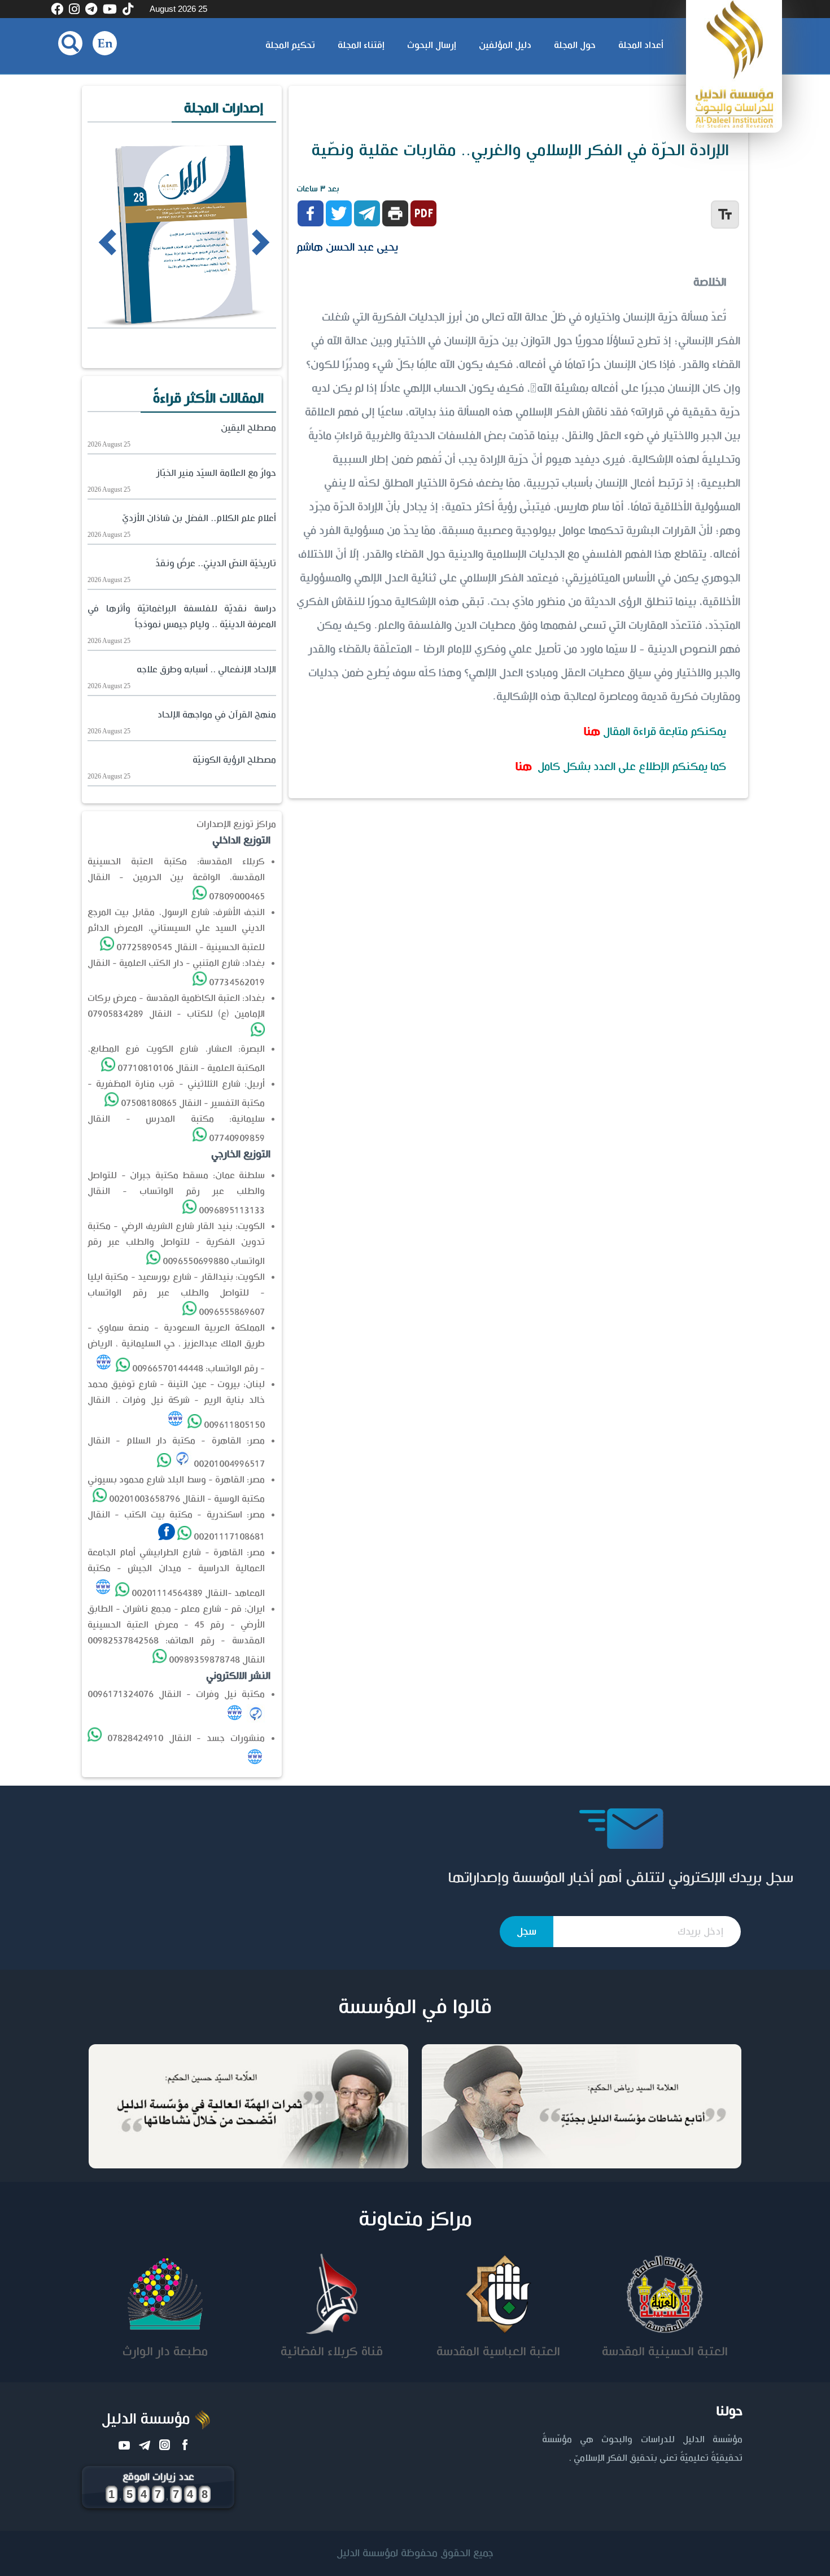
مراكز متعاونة (415, 2220)
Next (241, 241)
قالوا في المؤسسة (415, 2008)
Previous (91, 241)
